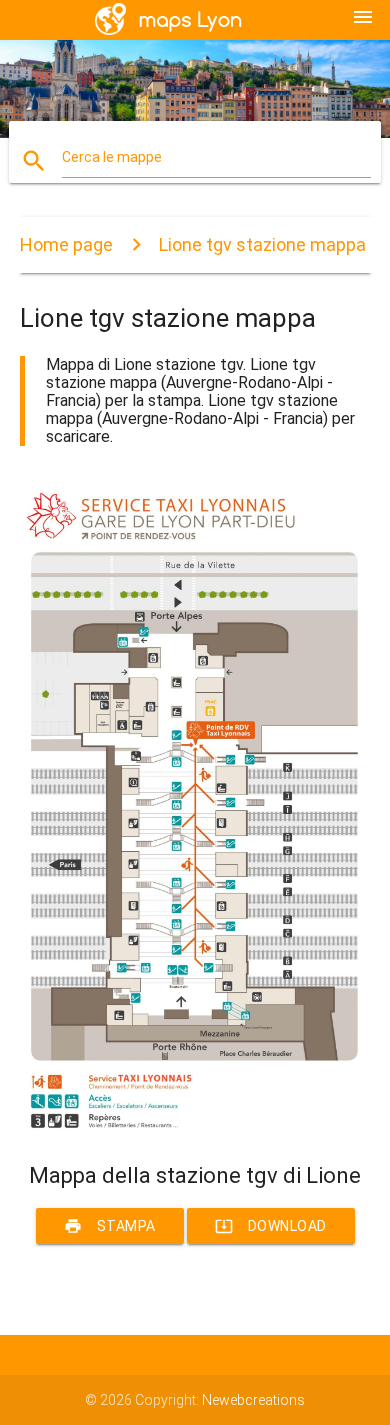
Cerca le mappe (112, 157)
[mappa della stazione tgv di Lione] (195, 1128)
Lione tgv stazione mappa (262, 244)
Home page (66, 244)
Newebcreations (253, 1400)
